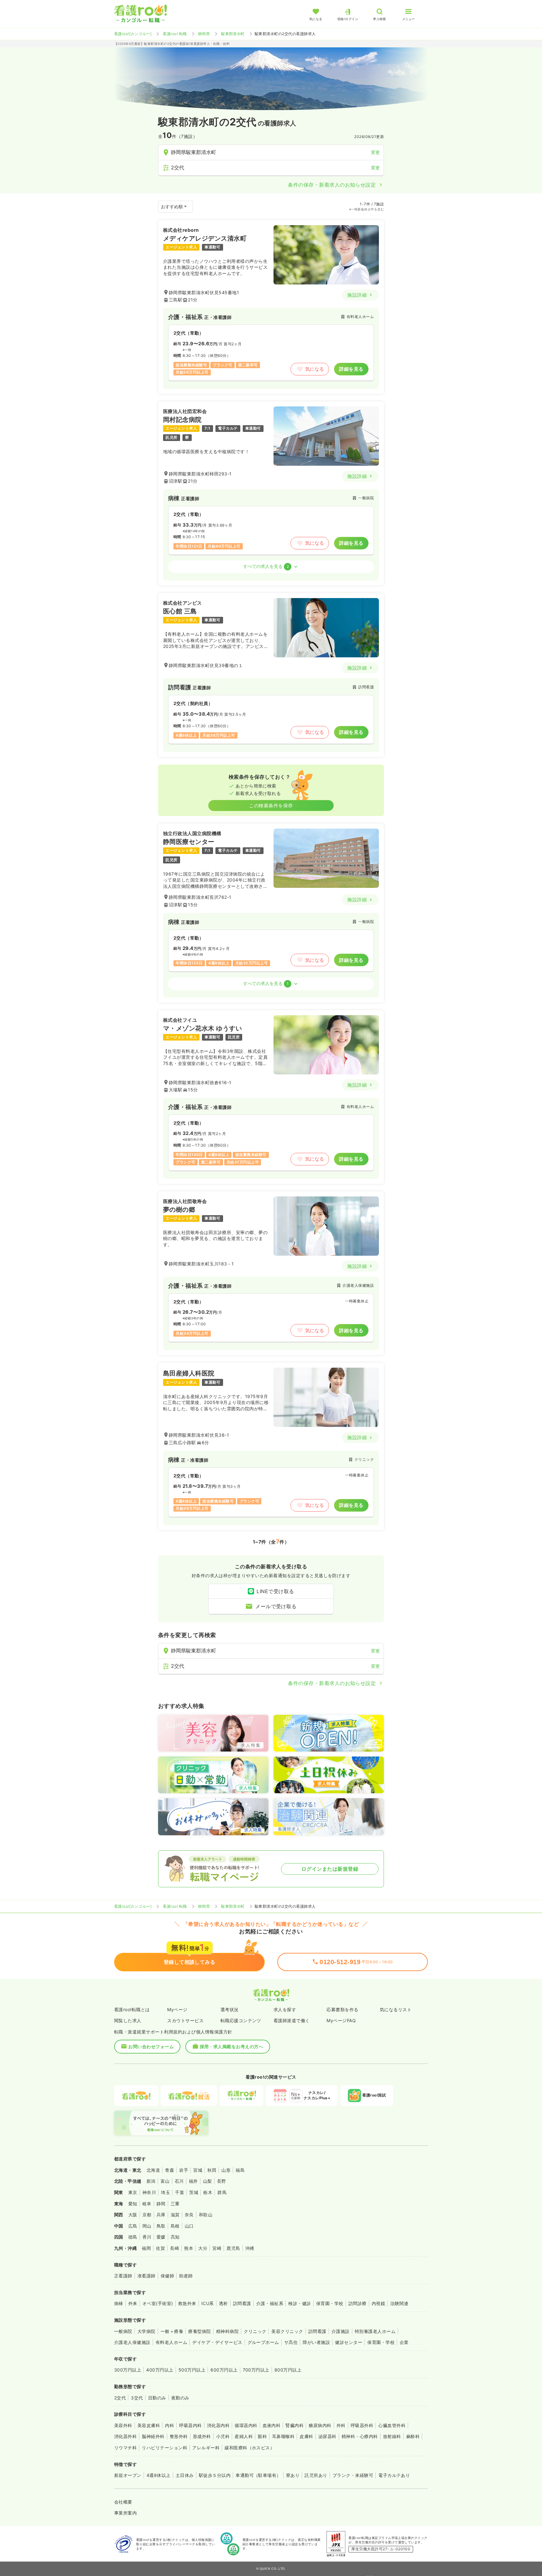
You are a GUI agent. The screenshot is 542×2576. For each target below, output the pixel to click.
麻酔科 (413, 2436)
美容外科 (123, 2425)
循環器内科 (246, 2425)
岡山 (147, 2226)
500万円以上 (192, 2370)
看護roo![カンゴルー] (133, 34)
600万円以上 (224, 2370)
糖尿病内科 (320, 2425)
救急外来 (187, 2303)
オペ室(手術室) (158, 2303)
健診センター (349, 2342)
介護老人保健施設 (132, 2342)
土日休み (185, 2475)
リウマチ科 (125, 2448)
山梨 (207, 2181)
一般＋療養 (172, 2331)
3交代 (137, 2398)
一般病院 (123, 2331)
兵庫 (161, 2215)
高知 (175, 2237)
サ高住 (291, 2342)
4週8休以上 (159, 2475)
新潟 (151, 2181)
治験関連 (399, 2303)
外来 (133, 2303)
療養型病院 (199, 2331)
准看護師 (146, 2276)
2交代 (120, 2398)
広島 (133, 2226)
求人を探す (285, 2009)
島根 (175, 2226)
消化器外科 (125, 2436)
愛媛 (161, 2237)
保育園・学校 (330, 2303)
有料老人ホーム (171, 2342)
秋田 (212, 2170)
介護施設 (341, 2331)
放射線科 (392, 2436)
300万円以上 (128, 2370)
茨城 (194, 2192)
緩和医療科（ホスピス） (250, 2448)
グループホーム (263, 2342)
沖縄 (250, 2248)
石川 (179, 2181)
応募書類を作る (342, 2009)
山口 (189, 2226)
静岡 (161, 2204)
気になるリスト (396, 2009)
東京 (133, 2192)
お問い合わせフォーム (151, 2046)
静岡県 (204, 34)
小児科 (223, 2436)
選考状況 (230, 2009)
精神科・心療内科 (360, 2436)
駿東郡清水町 (233, 34)
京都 (147, 2215)
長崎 (175, 2248)
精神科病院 (227, 2331)
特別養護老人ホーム (375, 2331)
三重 (175, 2204)
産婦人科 (244, 2436)
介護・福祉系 (270, 2303)
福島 (240, 2170)
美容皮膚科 (149, 2425)
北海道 (153, 2170)
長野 (222, 2181)
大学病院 (146, 2331)
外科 (341, 2425)
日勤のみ (157, 2398)
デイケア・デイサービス (217, 2342)
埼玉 (165, 2192)
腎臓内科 (295, 2425)
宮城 (198, 2170)
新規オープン (128, 2475)
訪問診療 (358, 2303)
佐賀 (160, 2248)
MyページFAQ (341, 2020)
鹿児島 (233, 2248)
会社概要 (123, 2502)
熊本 (189, 2248)
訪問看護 (242, 2303)
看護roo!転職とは (132, 2009)
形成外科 (202, 2436)
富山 (165, 2181)
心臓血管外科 (392, 2425)
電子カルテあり (394, 2475)
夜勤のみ (180, 2398)
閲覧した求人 (128, 2020)
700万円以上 (256, 2370)
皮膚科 (306, 2436)
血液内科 (272, 2425)
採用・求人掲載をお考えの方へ (232, 2046)
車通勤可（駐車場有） (258, 2475)
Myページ (177, 2009)
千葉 (180, 2192)
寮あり (293, 2475)
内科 (170, 2425)
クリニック (255, 2331)
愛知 (133, 2204)
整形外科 (179, 2436)
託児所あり (316, 2475)
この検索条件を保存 (271, 806)
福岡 (146, 2248)
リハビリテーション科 (165, 2448)
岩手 (184, 2170)
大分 (203, 2248)
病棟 (119, 2303)
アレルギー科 (206, 2448)
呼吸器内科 (190, 2425)
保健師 (167, 2276)
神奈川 (149, 2192)
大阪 (133, 2215)
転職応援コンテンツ (241, 2020)
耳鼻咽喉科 (283, 2436)
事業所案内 (125, 2513)
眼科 (262, 2436)
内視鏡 (378, 2303)
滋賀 (175, 2215)
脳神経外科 (153, 2436)
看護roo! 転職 (175, 34)
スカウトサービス (185, 2020)
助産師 (186, 2276)
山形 (226, 2170)
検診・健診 (300, 2303)
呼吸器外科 (362, 2425)
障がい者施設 (316, 2342)
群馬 (222, 2192)
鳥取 (161, 2226)
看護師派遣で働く (292, 2020)
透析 (223, 2303)
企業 (404, 2342)
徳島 (133, 2237)
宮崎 (217, 2248)
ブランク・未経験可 (353, 2475)
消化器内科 (218, 2425)
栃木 (208, 2192)
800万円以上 (288, 2370)
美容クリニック (287, 2331)
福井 (193, 2181)
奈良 (189, 2215)
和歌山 (206, 2215)
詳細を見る (351, 369)
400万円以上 (160, 2370)
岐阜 (147, 2204)
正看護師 (123, 2276)
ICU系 (208, 2303)
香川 (147, 2237)
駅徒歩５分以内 (215, 2475)
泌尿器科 (327, 2436)
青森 (170, 2170)
